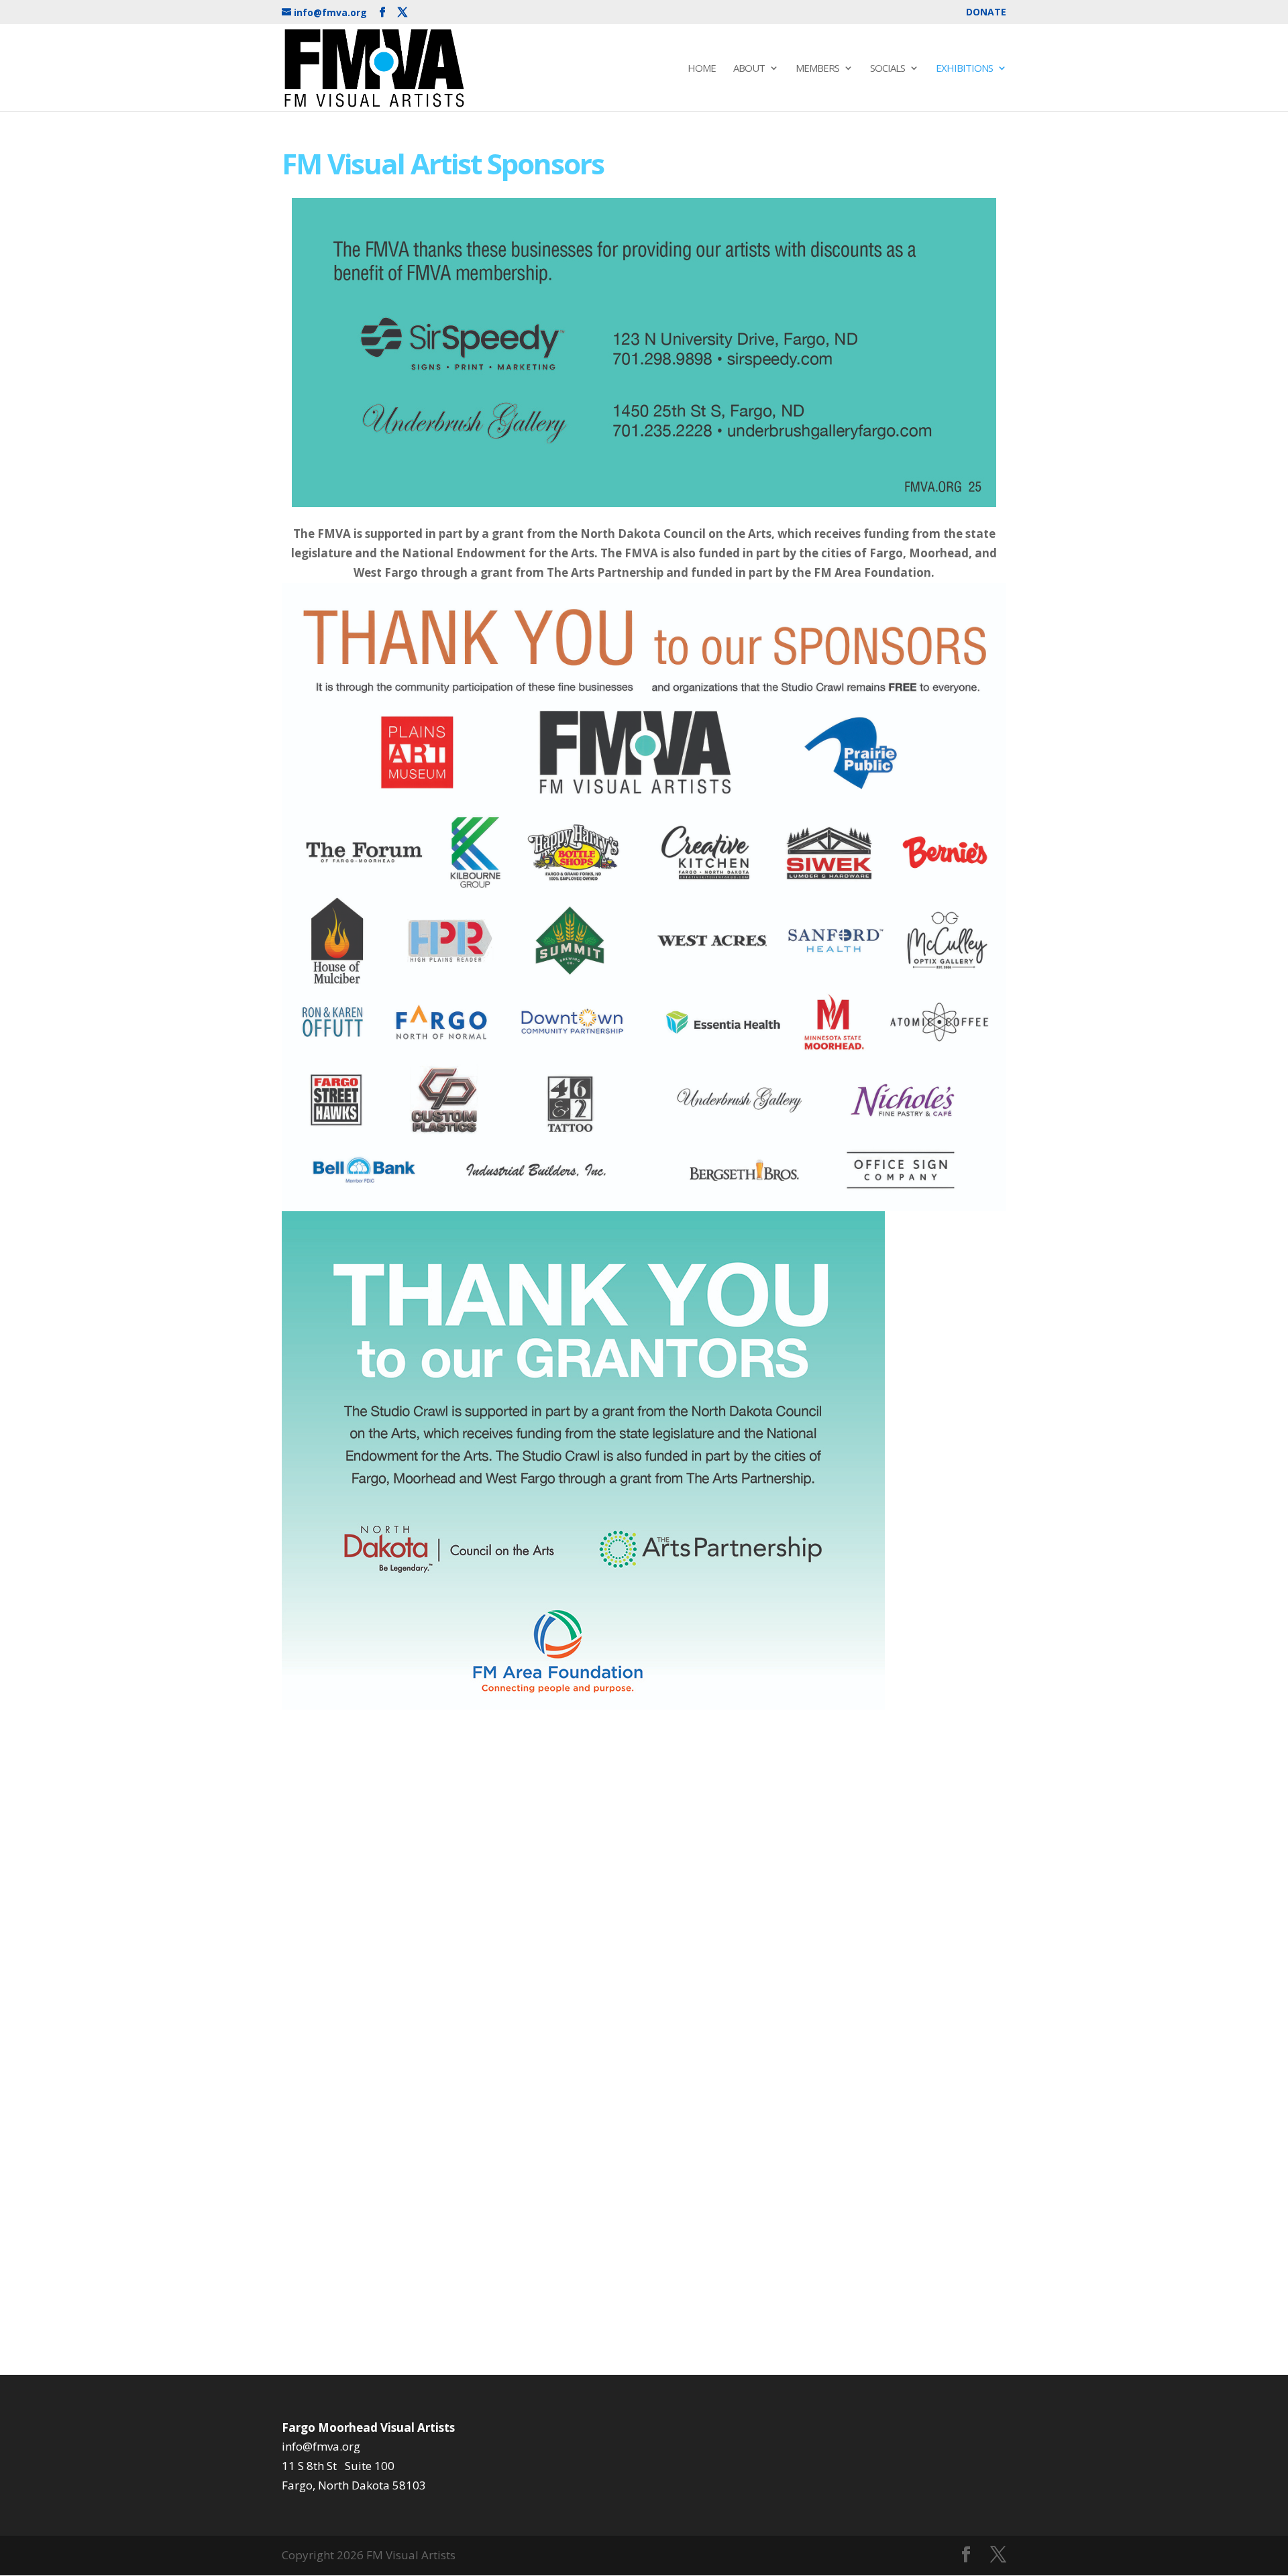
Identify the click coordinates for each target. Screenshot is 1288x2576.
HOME (702, 69)
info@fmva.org (321, 2446)
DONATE (986, 13)
